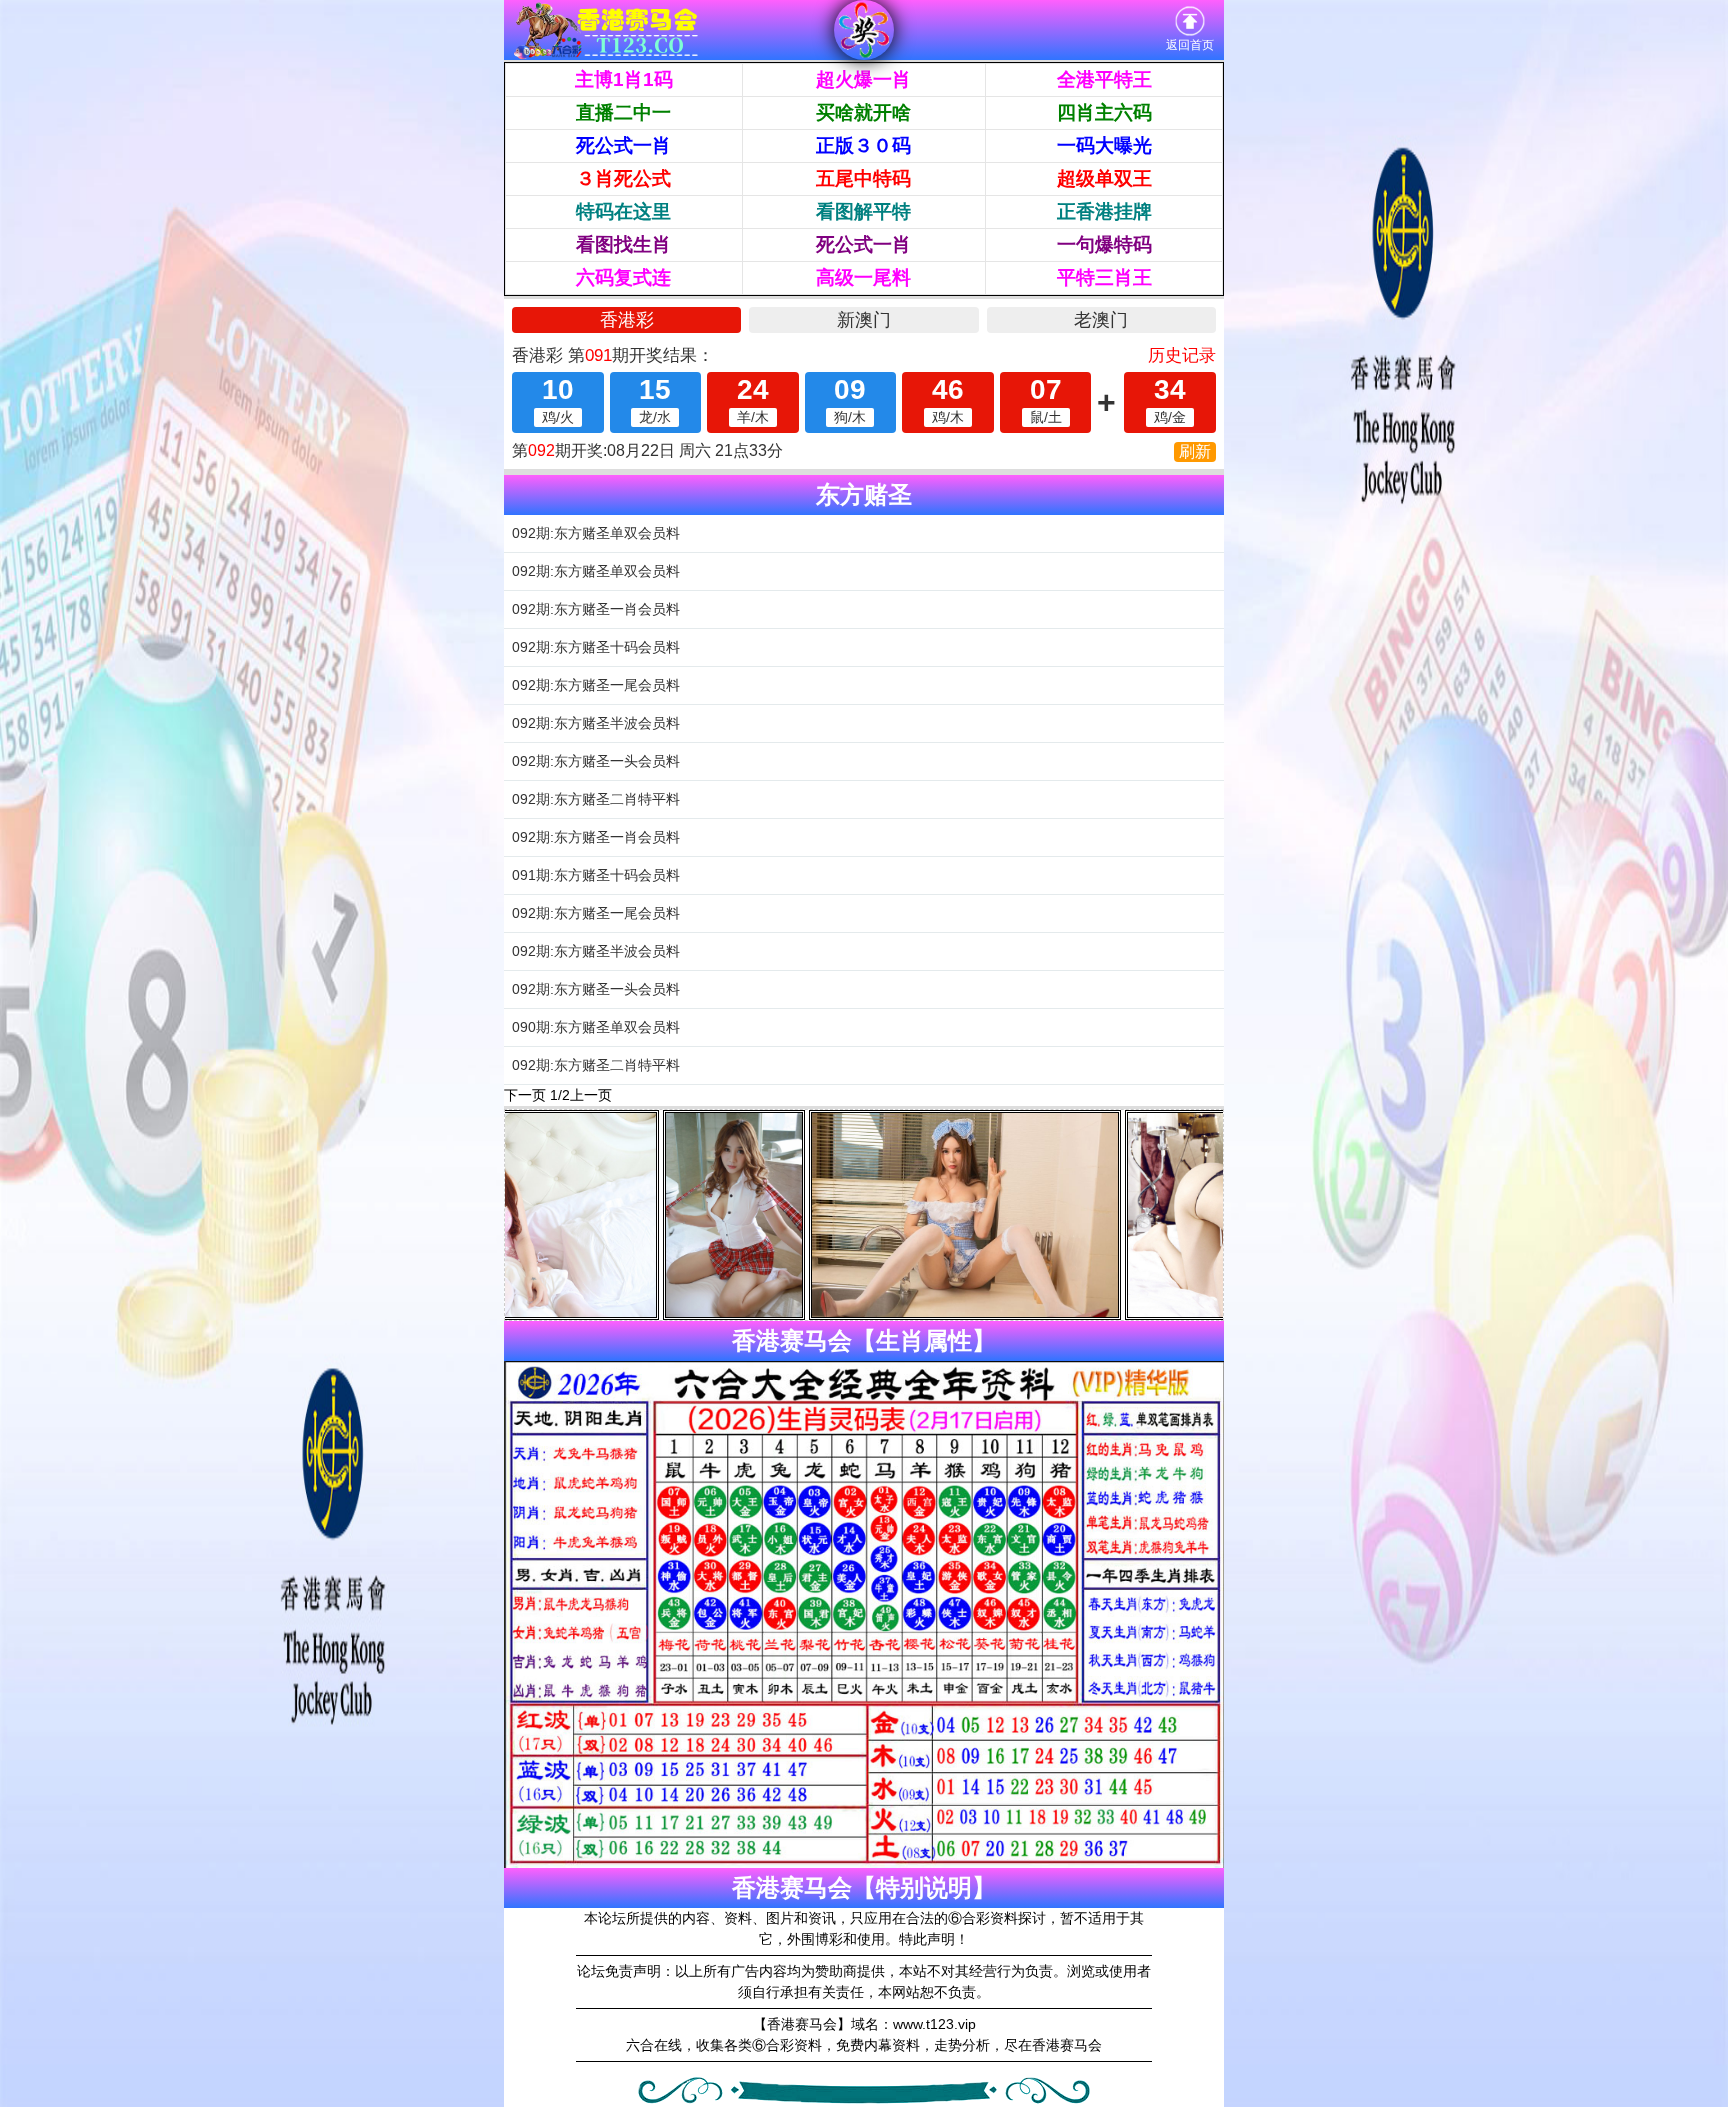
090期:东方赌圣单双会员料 (596, 1027)
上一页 (591, 1095)
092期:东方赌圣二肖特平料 (596, 799)
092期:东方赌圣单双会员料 (596, 533)
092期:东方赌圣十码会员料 (596, 647)
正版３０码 (863, 145)
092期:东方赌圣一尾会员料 (596, 685)
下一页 (525, 1095)
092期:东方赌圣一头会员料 (596, 761)
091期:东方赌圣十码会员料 (596, 875)
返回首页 (1190, 45)
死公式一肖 (623, 145)
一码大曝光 (1104, 145)
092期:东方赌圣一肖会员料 (596, 609)
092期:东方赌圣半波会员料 (596, 723)
